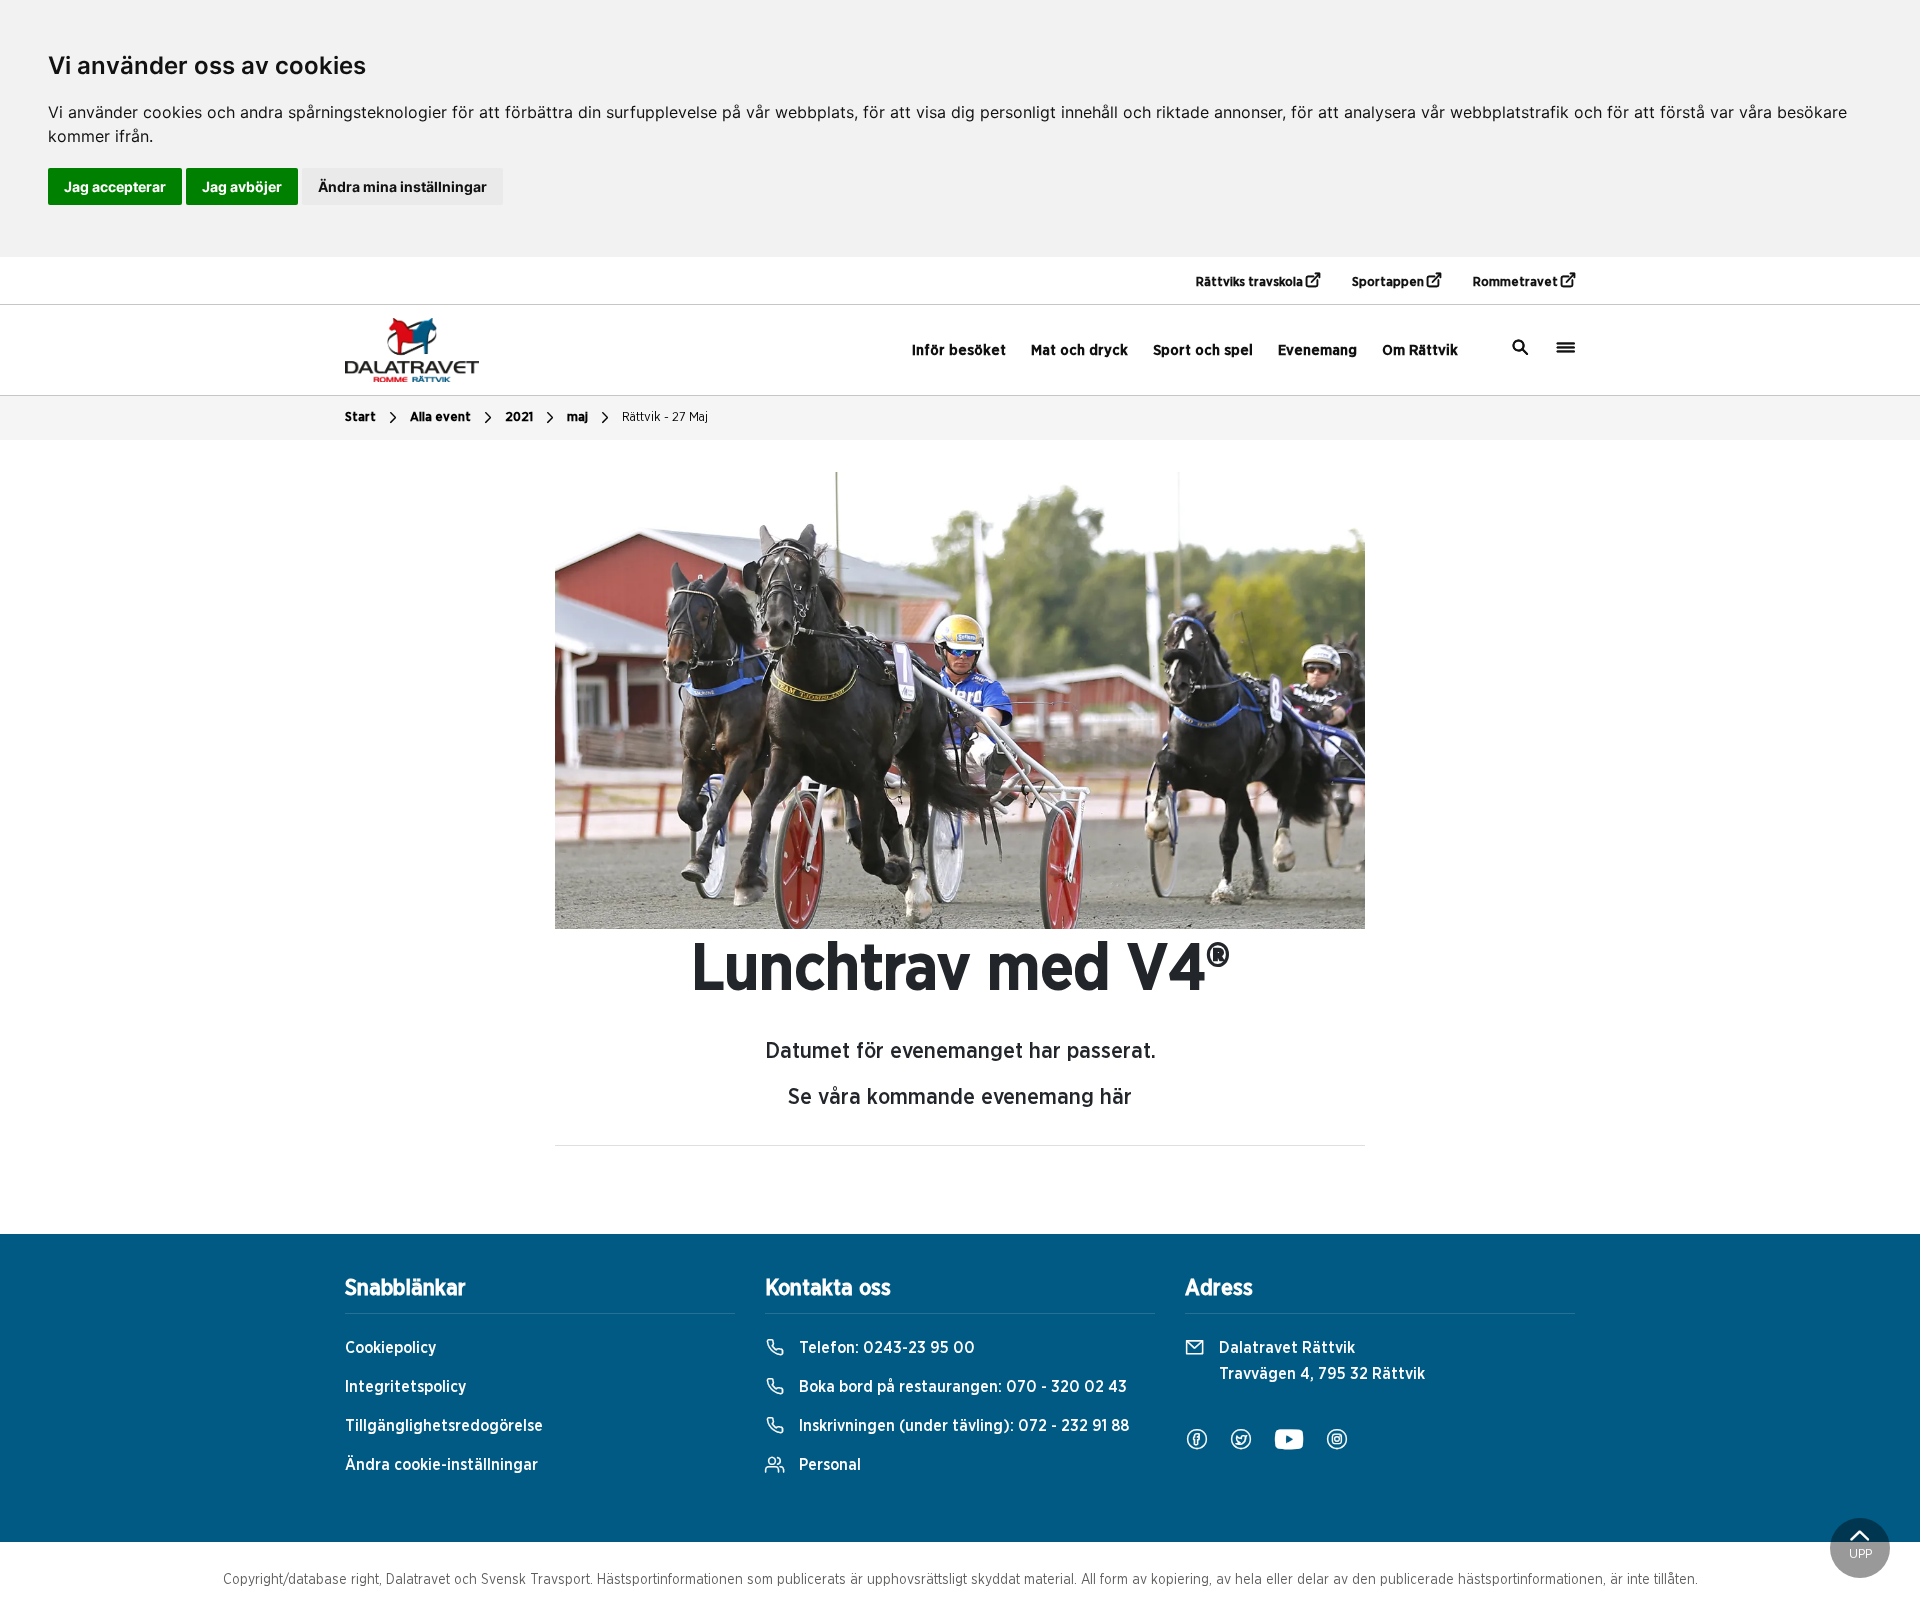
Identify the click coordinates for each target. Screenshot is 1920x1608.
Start (360, 417)
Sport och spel (1203, 350)
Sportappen (1389, 282)
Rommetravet (1517, 282)
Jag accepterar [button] (115, 186)
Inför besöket (959, 350)
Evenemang (1317, 350)
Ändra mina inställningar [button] (402, 186)
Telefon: (885, 1348)
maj (577, 417)
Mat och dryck (1079, 350)
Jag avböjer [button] (242, 186)
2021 (519, 417)
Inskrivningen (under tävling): (962, 1426)
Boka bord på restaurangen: (961, 1387)
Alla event (440, 417)
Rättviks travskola (1251, 282)
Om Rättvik (1420, 350)
